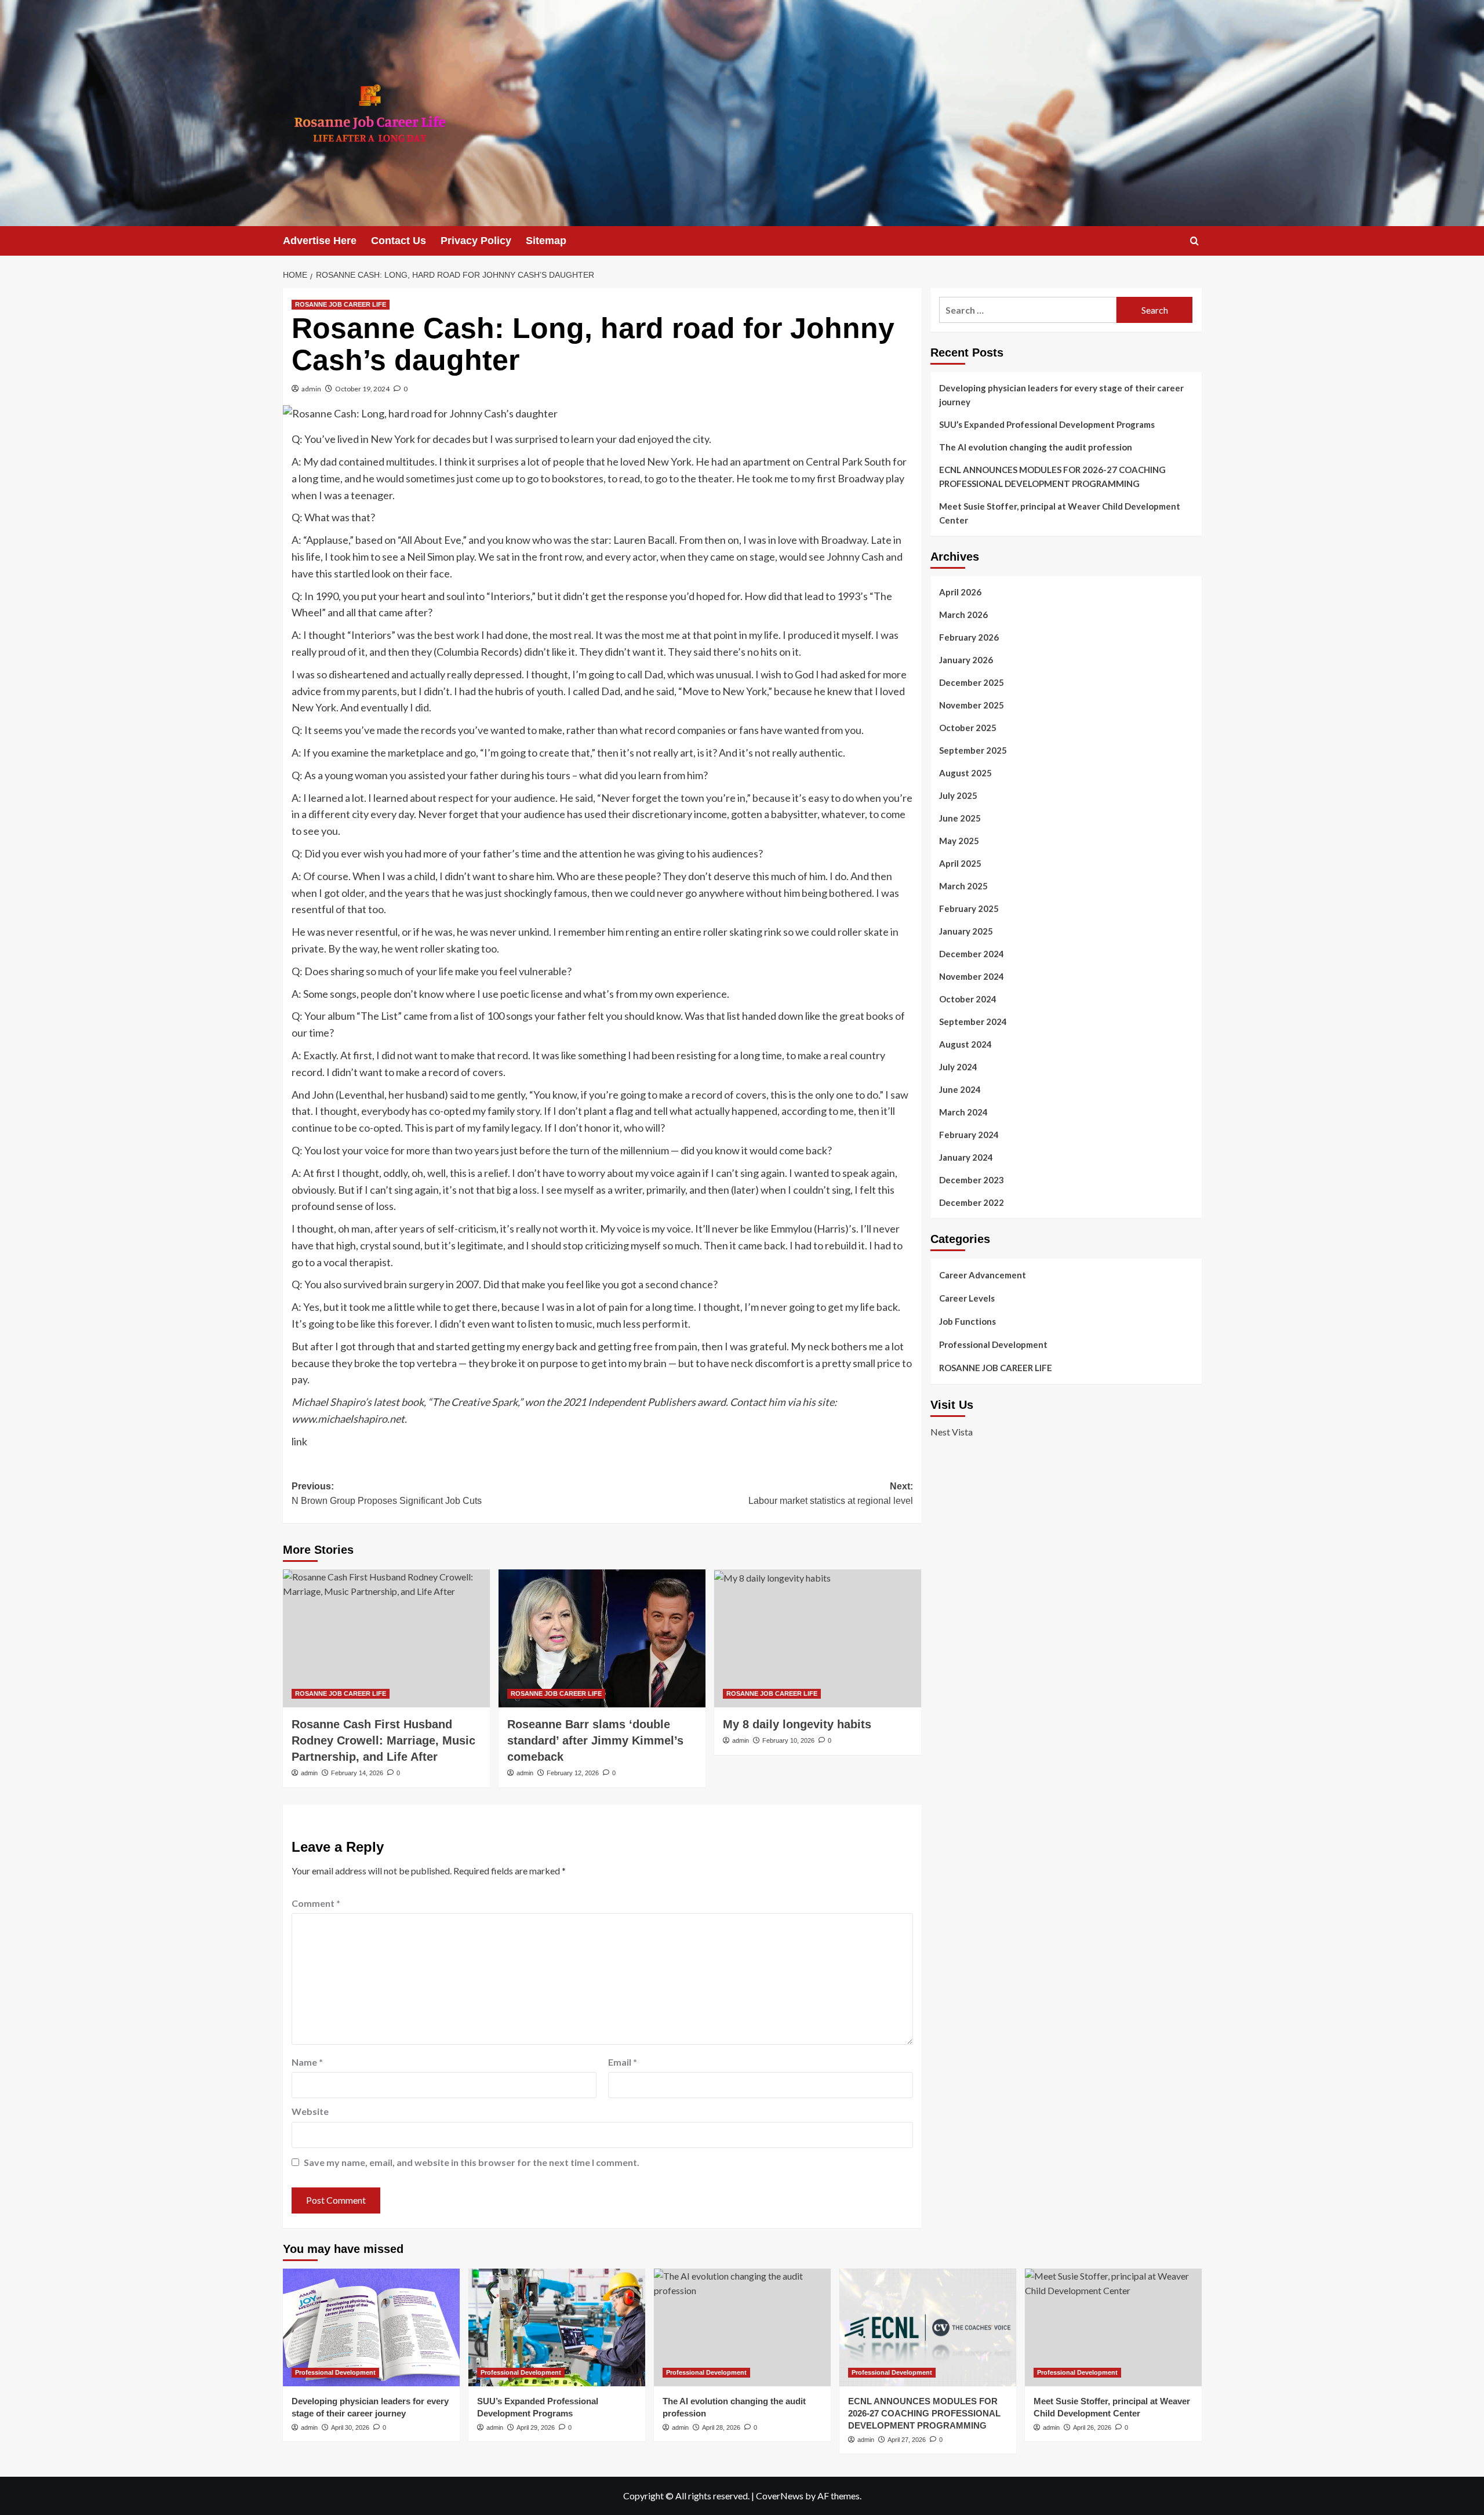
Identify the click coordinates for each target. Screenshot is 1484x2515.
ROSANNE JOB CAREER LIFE (341, 304)
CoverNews (780, 2496)
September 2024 (973, 1022)
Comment (316, 1903)
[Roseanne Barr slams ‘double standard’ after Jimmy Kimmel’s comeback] (602, 1638)
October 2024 (968, 999)
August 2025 (965, 773)
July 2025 (958, 795)
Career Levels (967, 1298)
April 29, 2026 (536, 2427)
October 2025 (968, 728)
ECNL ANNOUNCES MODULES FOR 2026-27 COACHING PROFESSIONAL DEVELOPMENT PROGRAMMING (1052, 477)
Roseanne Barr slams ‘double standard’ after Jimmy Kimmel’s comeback (595, 1740)
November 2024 (972, 976)
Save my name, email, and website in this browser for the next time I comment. (472, 2162)
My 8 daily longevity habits (797, 1724)
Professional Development (993, 1344)
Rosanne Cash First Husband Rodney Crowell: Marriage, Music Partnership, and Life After (383, 1740)
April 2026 (960, 592)
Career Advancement (983, 1275)
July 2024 (958, 1067)
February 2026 (969, 637)
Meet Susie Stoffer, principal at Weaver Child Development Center (1060, 513)
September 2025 (973, 750)
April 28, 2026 (721, 2427)
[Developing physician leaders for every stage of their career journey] (371, 2327)
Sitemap (546, 241)
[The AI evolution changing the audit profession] (742, 2327)
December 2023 (972, 1180)
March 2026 (963, 615)
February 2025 (969, 908)
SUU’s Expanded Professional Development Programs (1047, 424)
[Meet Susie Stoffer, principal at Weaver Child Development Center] (1113, 2327)
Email (623, 2062)
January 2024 (966, 1157)
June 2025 (960, 818)
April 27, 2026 (907, 2440)
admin (311, 389)
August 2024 (965, 1044)
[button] (1194, 241)
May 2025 (959, 841)
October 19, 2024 (362, 389)
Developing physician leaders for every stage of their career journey (1061, 395)
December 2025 (972, 682)
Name (307, 2062)
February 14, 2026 (357, 1773)
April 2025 (960, 863)
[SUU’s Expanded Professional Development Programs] (557, 2327)
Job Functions (967, 1321)
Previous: (387, 1494)
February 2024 (969, 1135)
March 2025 (963, 886)
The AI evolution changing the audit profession (1036, 447)
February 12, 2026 (573, 1773)
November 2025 (972, 705)
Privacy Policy (476, 241)
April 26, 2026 (1092, 2427)
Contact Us (399, 241)
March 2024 (963, 1112)
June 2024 (960, 1089)
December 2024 (972, 954)
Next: (831, 1494)
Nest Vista (952, 1431)
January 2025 (966, 931)
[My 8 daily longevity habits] (818, 1638)
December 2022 (972, 1202)
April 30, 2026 (350, 2427)
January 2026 (966, 660)
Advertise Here (320, 241)
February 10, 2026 (788, 1740)
